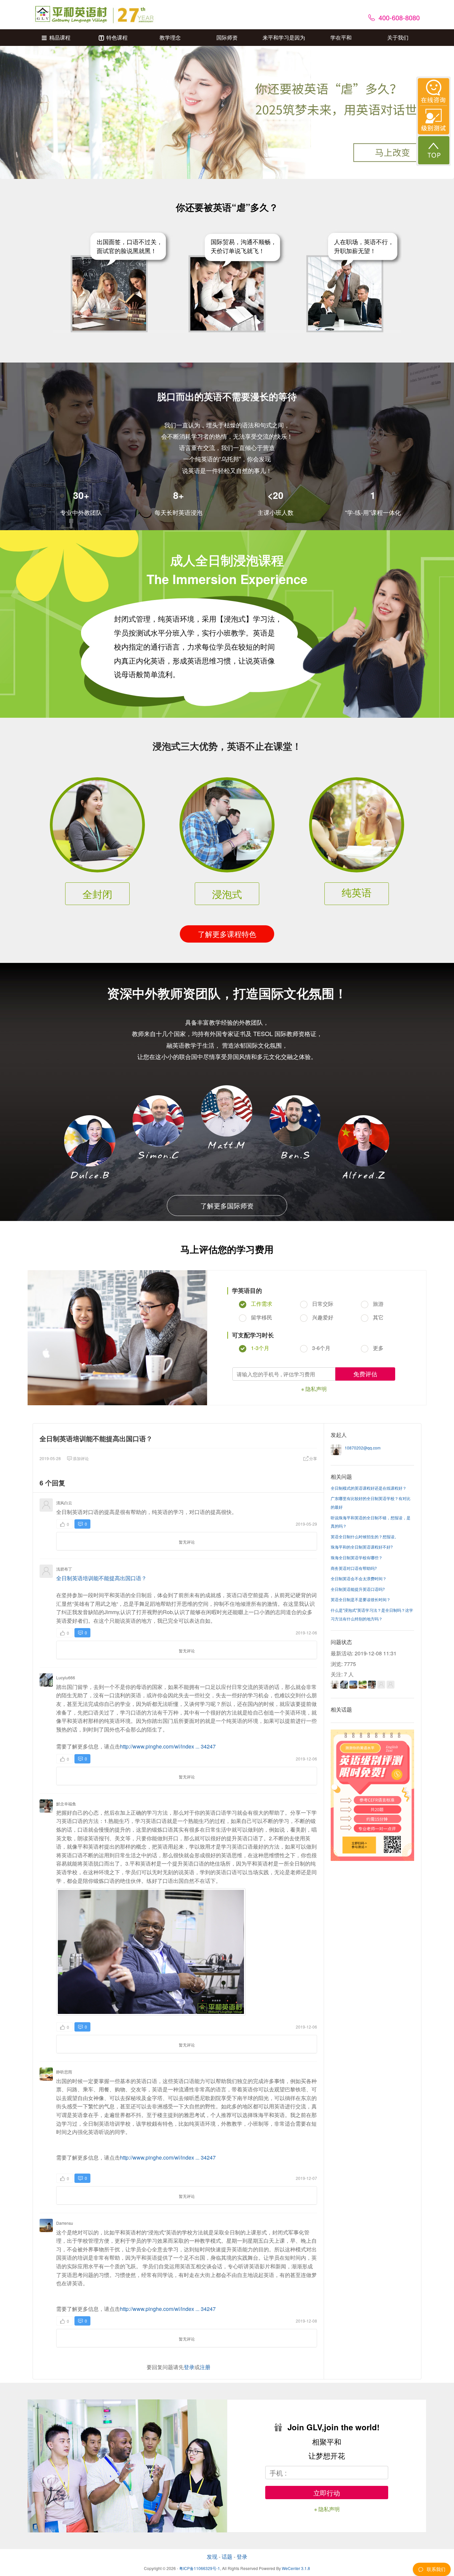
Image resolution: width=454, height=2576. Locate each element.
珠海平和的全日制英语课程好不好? (362, 1547)
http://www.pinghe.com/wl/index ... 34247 (168, 1746)
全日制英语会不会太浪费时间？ (359, 1578)
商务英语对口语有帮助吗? (354, 1568)
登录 (189, 2367)
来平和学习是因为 (284, 37)
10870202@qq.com (363, 1448)
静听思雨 (64, 2072)
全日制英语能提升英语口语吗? (358, 1589)
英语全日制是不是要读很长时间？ (361, 1599)
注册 (205, 2367)
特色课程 (117, 37)
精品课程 (60, 37)
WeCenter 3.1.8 (296, 2568)
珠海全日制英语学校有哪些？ (357, 1557)
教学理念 (170, 37)
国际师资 (227, 37)
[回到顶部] (434, 150)
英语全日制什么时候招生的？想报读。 (365, 1536)
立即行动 (327, 2493)
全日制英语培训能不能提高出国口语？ (101, 1578)
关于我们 (398, 37)
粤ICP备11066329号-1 (200, 2568)
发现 (212, 2557)
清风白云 (64, 1503)
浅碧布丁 (64, 1569)
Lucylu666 (66, 1677)
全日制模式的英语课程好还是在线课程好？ (369, 1488)
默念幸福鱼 (66, 1804)
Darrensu (65, 2223)
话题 (227, 2557)
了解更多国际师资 (227, 1206)
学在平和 (341, 37)
